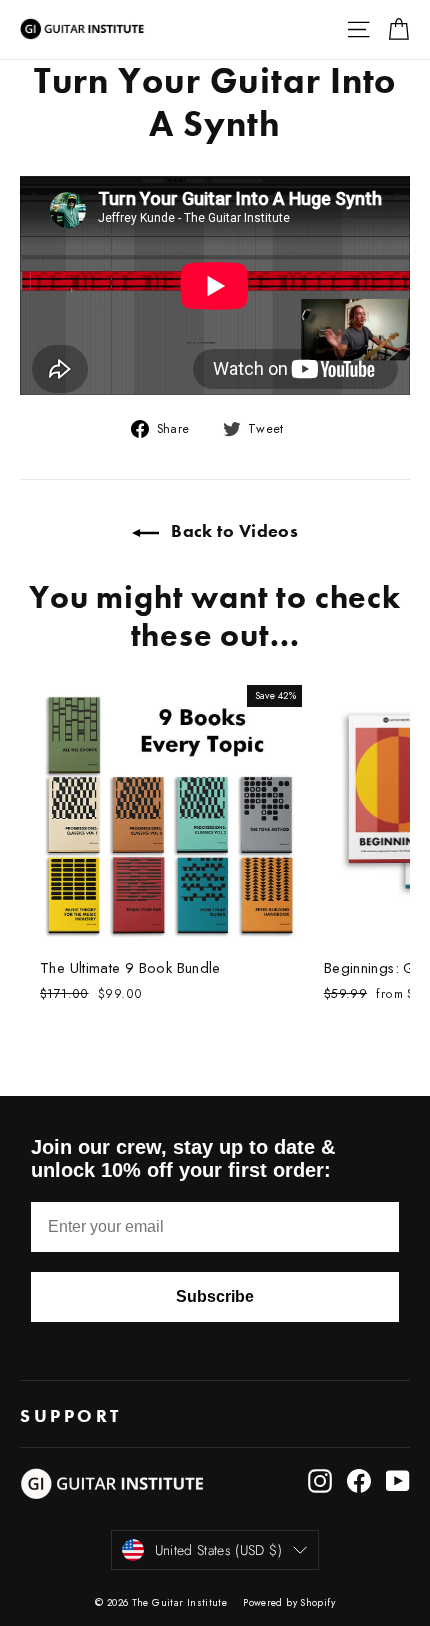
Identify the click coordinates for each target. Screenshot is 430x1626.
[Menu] (358, 29)
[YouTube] (398, 1481)
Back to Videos (233, 530)
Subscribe (215, 1296)
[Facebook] (359, 1481)
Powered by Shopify (289, 1602)
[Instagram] (320, 1481)
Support (74, 1416)
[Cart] (398, 29)
